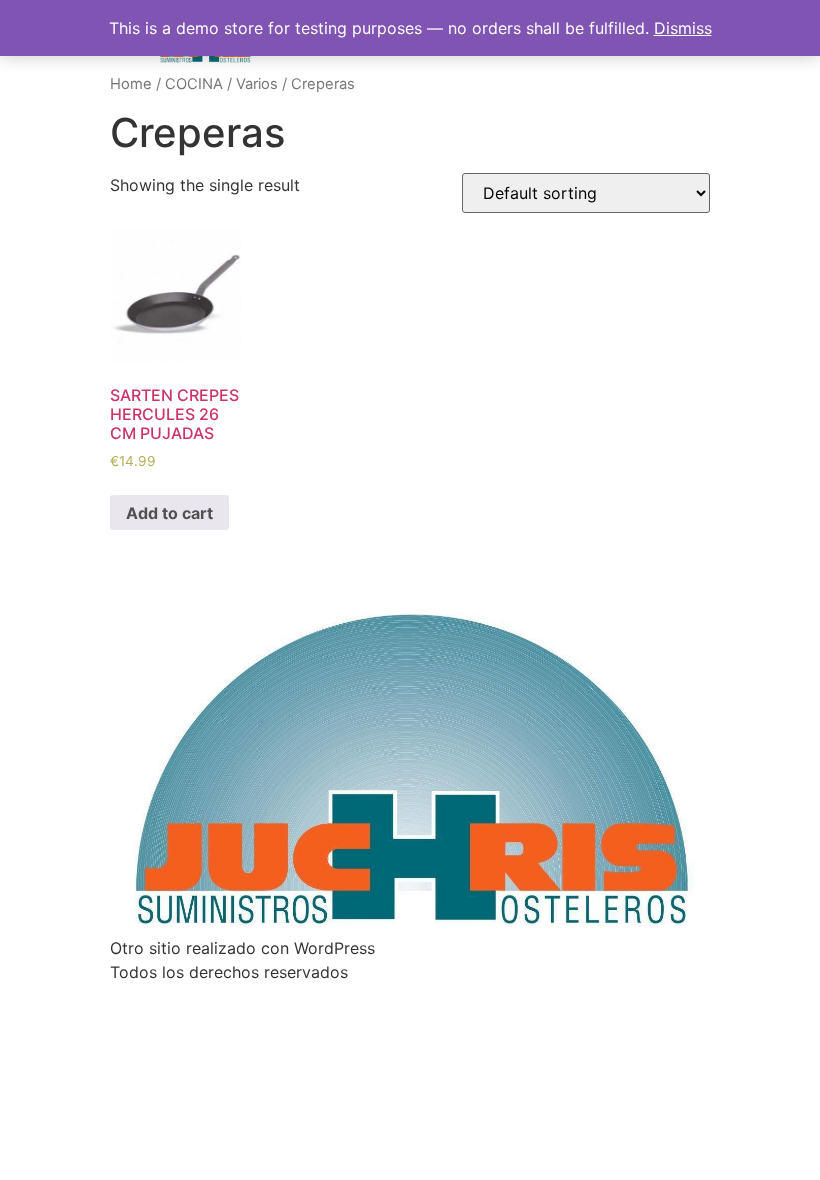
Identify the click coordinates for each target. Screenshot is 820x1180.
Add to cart (169, 513)
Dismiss (683, 28)
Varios (257, 84)
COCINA (194, 84)
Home (131, 84)
